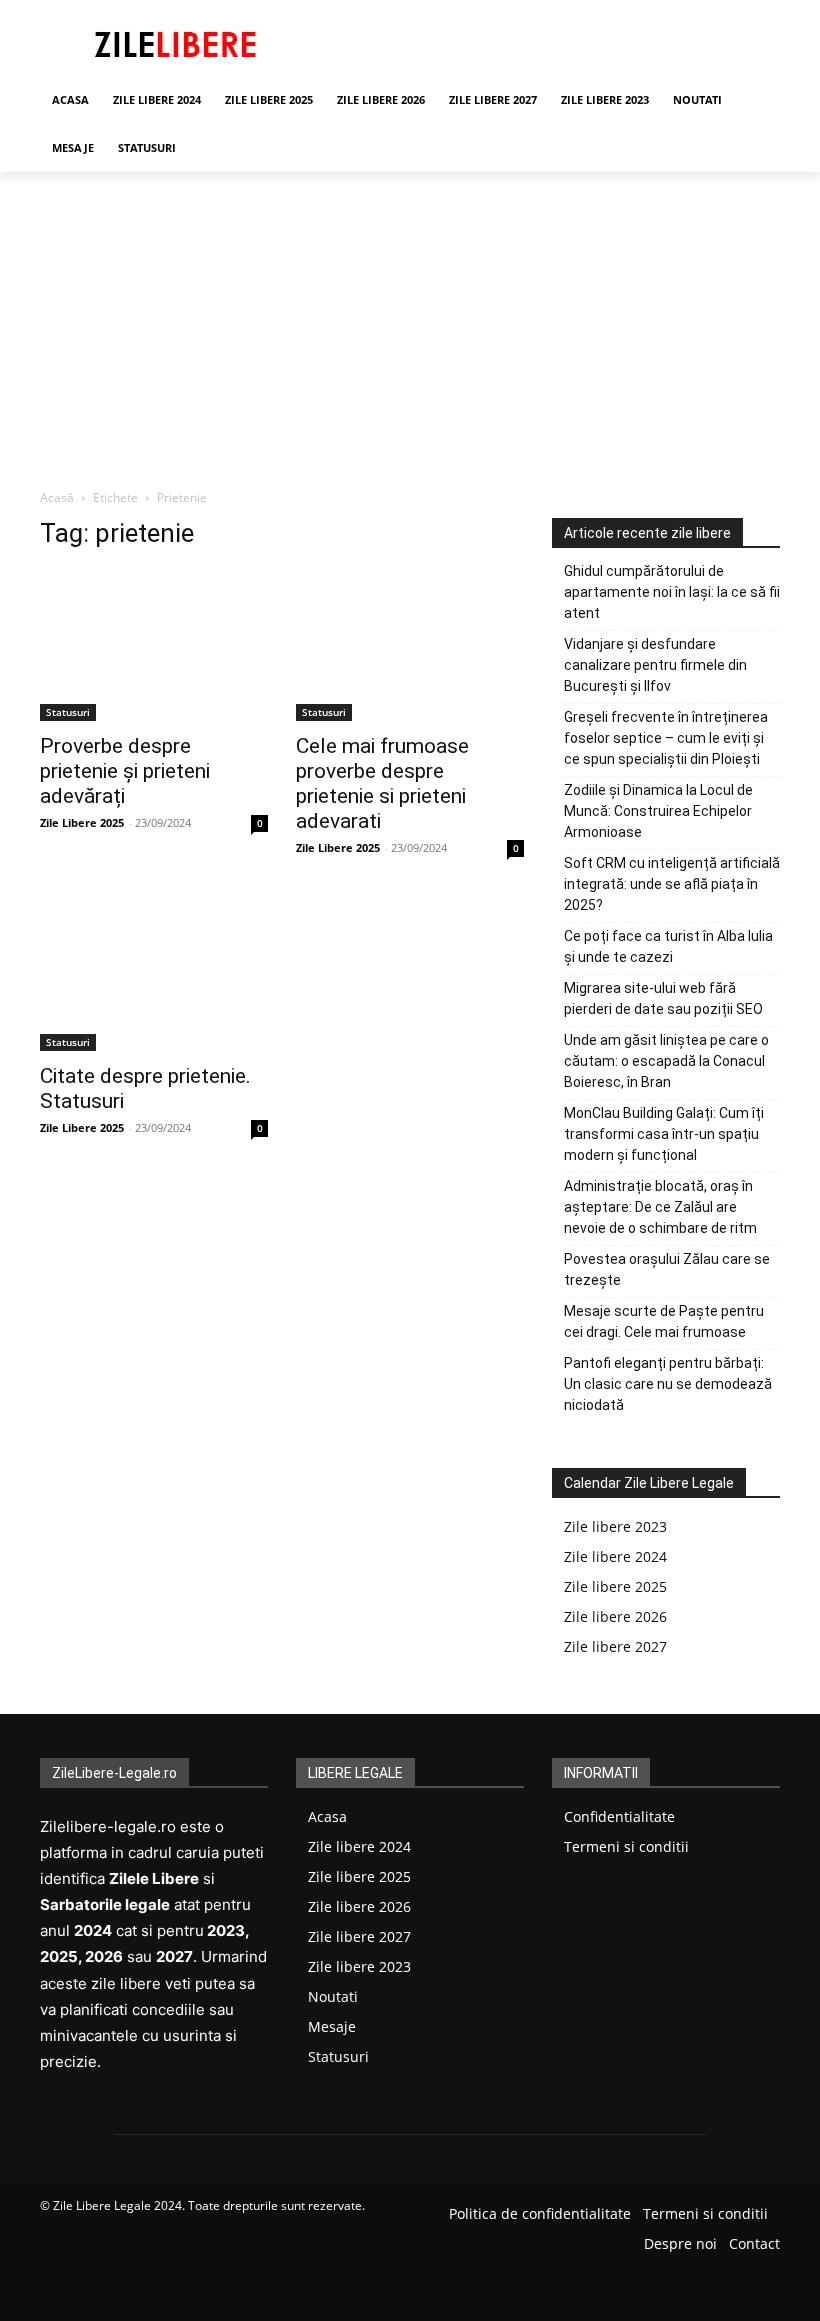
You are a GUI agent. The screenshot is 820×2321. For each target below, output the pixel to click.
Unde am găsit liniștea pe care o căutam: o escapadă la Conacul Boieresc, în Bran (666, 1061)
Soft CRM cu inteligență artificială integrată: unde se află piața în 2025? (672, 884)
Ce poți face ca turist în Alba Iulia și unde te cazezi (668, 946)
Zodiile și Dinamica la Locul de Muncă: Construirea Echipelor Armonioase (658, 811)
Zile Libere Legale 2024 (117, 2205)
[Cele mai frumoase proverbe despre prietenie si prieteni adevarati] (410, 645)
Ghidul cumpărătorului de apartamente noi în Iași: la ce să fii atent (672, 592)
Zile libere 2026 (615, 1616)
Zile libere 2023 (615, 1526)
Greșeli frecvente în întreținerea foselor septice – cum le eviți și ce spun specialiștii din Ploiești (666, 738)
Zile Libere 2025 (82, 822)
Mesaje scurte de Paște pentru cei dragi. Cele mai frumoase (664, 1321)
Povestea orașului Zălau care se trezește (667, 1269)
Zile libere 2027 (615, 1646)
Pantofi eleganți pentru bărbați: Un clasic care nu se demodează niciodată (668, 1384)
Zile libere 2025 (615, 1586)
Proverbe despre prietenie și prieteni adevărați (125, 771)
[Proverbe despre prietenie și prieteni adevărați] (154, 645)
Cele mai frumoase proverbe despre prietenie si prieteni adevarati (382, 783)
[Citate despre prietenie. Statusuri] (154, 975)
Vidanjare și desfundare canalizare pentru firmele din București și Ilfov (655, 665)
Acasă (57, 497)
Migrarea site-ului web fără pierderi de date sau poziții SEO (663, 998)
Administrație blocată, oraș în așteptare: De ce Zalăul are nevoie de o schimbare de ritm (660, 1207)
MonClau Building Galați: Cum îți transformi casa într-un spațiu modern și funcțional (664, 1134)
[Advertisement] (410, 322)
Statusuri (68, 712)
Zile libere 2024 (615, 1556)
